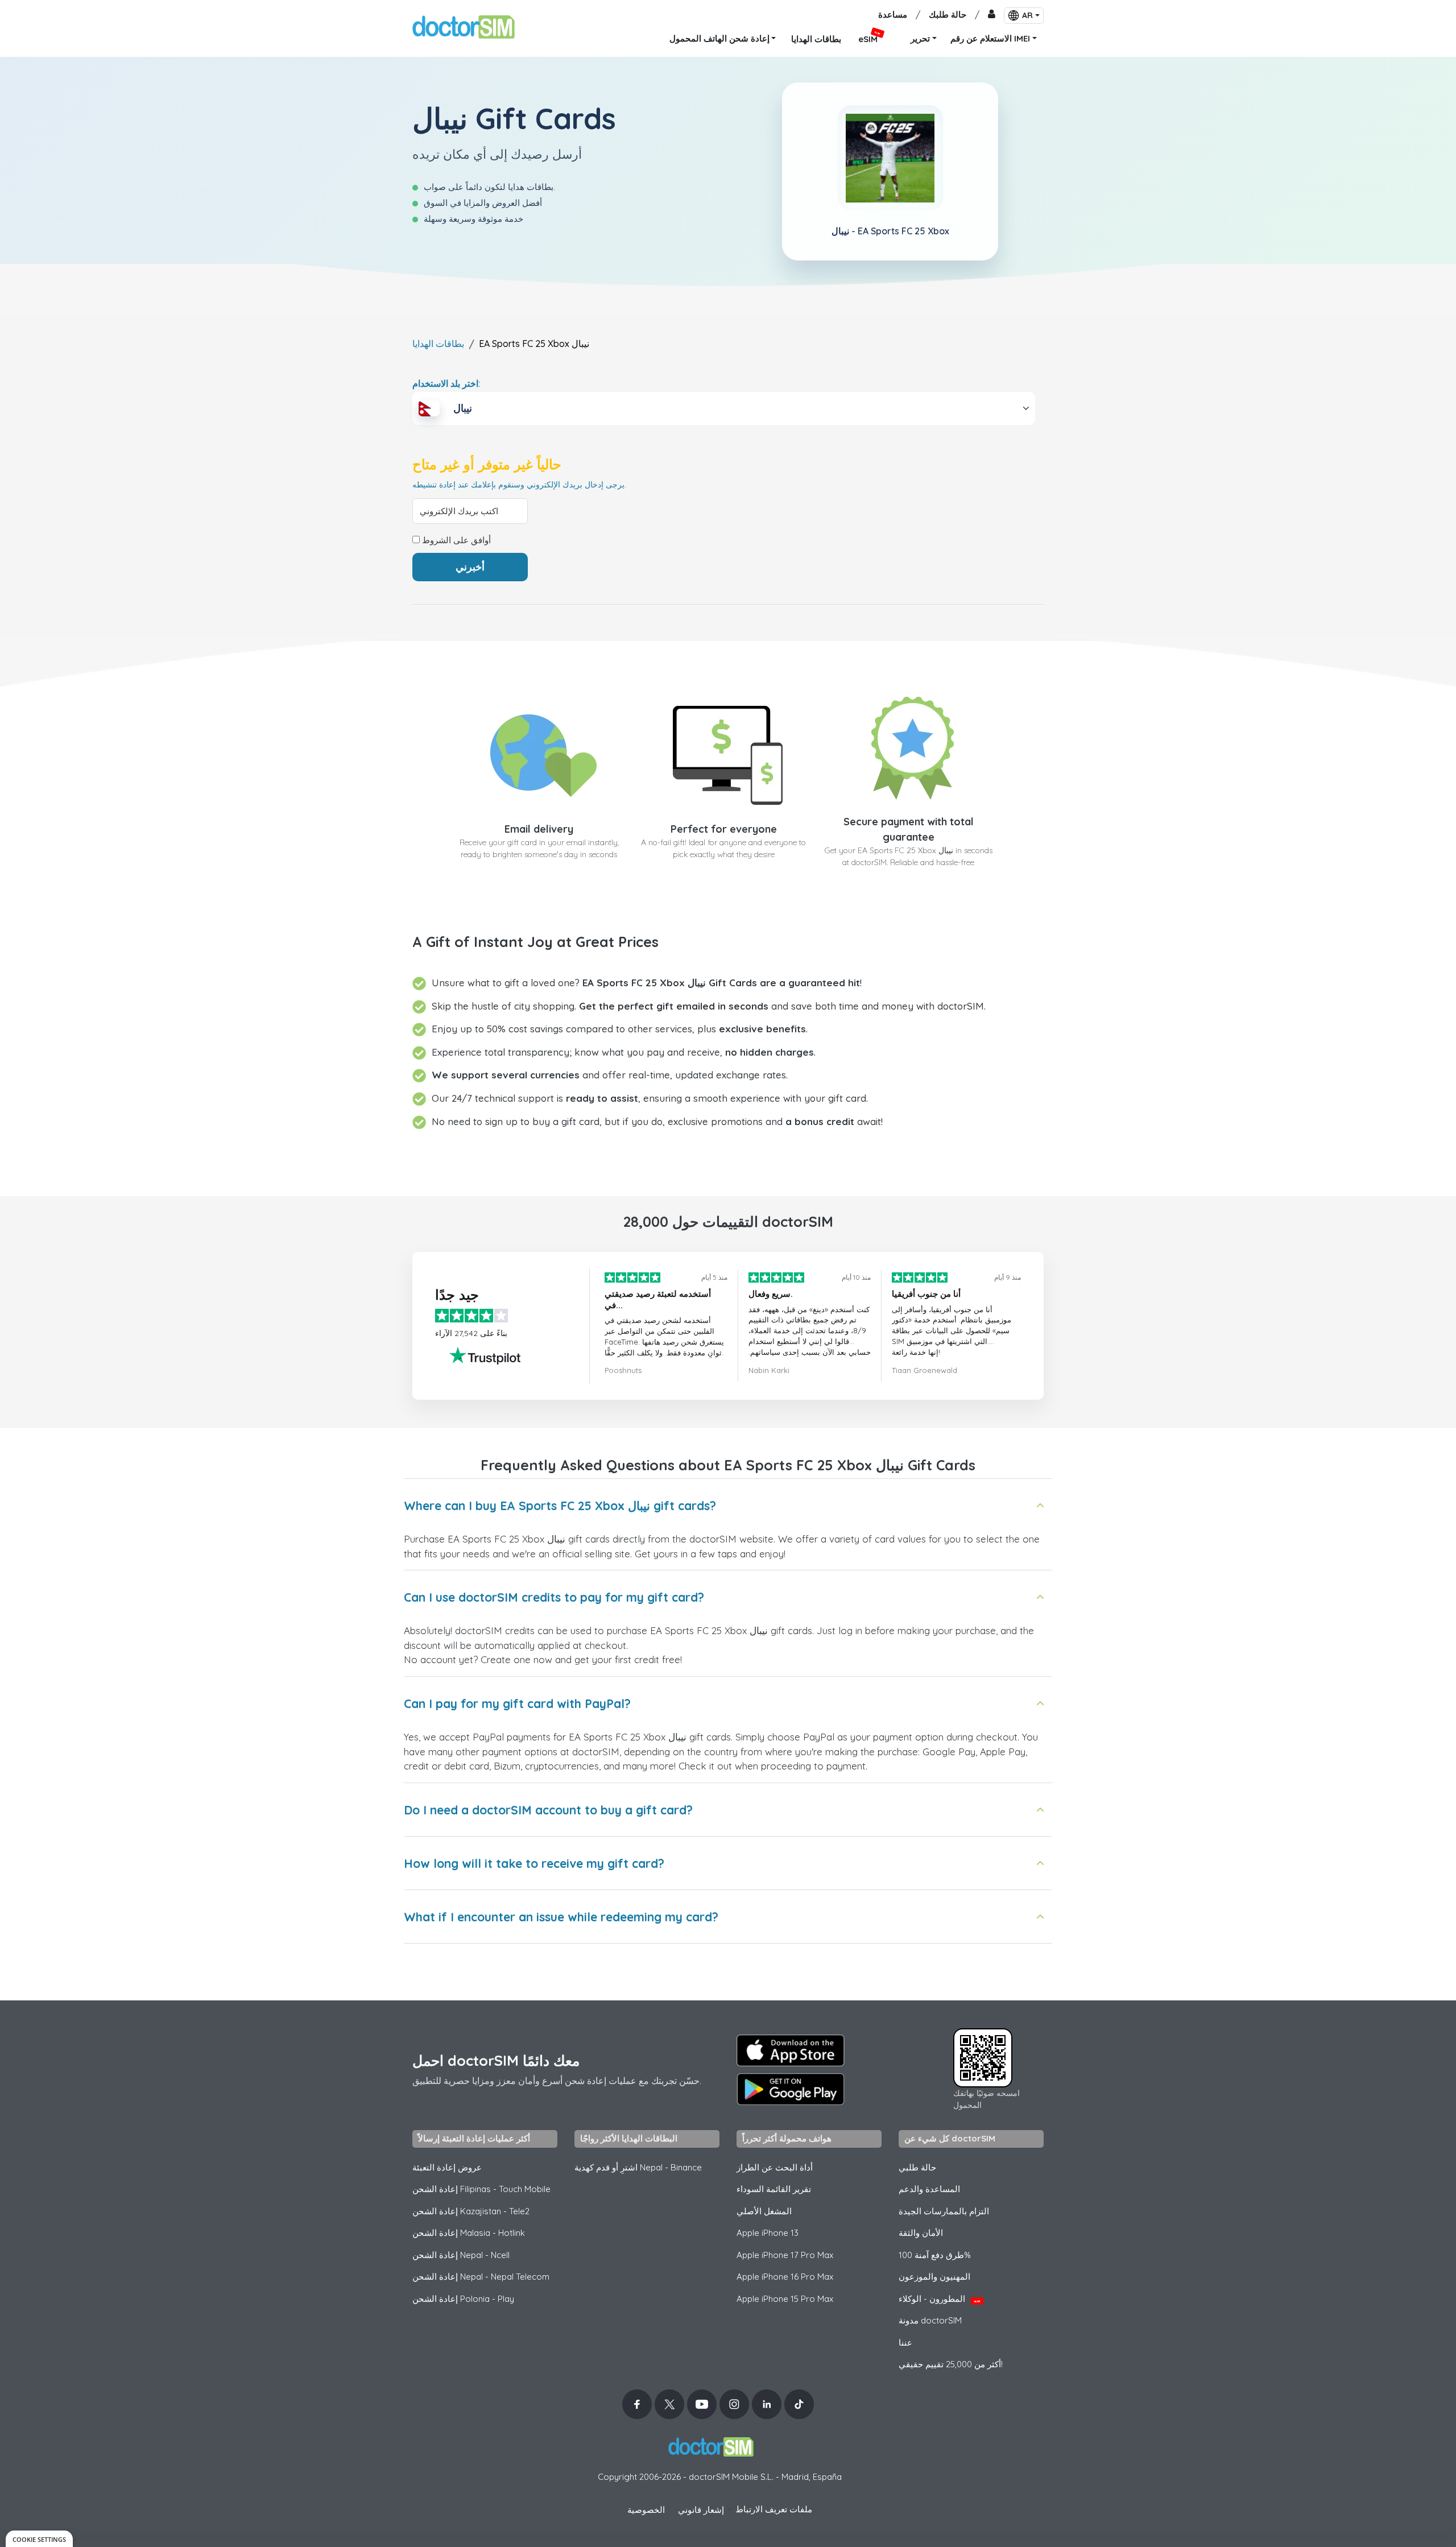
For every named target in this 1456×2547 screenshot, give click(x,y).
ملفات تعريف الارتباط (774, 2509)
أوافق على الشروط (455, 540)
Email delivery (539, 829)
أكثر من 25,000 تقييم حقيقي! (951, 2364)
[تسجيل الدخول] (992, 15)
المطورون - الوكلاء (940, 2299)
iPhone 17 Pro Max (785, 2255)
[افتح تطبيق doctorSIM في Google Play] (791, 2089)
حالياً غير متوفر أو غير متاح (487, 464)
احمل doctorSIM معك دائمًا (496, 2060)
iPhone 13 (768, 2233)
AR (1027, 15)
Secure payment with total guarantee (909, 829)
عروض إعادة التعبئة (447, 2167)
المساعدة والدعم (929, 2189)
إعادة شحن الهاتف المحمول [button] (719, 38)
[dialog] (39, 2539)
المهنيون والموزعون (934, 2277)
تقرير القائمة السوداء (774, 2189)
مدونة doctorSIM (930, 2320)
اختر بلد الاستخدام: (446, 383)
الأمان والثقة (921, 2233)
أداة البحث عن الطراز (775, 2167)
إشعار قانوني (701, 2510)
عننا (905, 2343)
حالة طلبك (948, 15)
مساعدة (893, 15)
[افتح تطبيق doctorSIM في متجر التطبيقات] (791, 2050)
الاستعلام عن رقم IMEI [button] (990, 38)
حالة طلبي (917, 2167)
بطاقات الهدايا (438, 344)
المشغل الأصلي (764, 2211)
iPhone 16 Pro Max (785, 2277)
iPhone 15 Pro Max (785, 2299)
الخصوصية (646, 2510)
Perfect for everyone (724, 829)
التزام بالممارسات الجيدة (944, 2211)
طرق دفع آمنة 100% (935, 2255)
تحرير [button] (920, 38)
